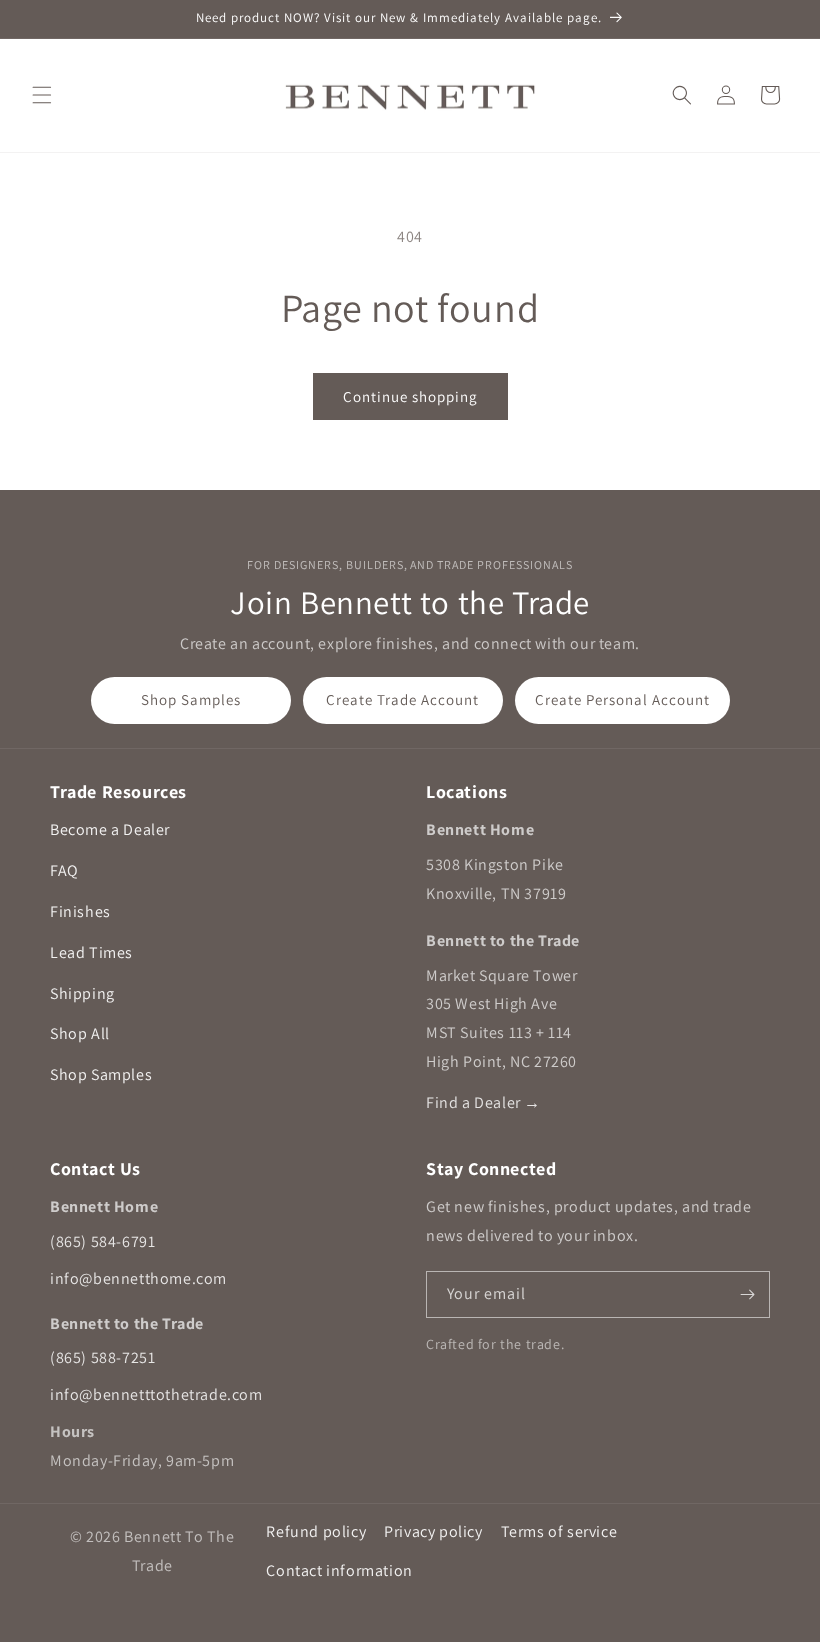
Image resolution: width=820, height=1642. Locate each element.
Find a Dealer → (483, 1102)
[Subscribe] (747, 1294)
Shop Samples (191, 699)
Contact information (339, 1570)
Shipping (82, 993)
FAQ (64, 870)
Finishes (80, 911)
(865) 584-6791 (102, 1241)
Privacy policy (433, 1531)
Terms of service (559, 1531)
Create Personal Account (622, 699)
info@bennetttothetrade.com (156, 1394)
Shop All (80, 1033)
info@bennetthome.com (138, 1278)
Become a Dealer (110, 829)
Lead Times (91, 952)
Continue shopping (410, 396)
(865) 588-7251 (102, 1357)
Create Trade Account (402, 699)
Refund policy (316, 1531)
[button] (42, 95)
